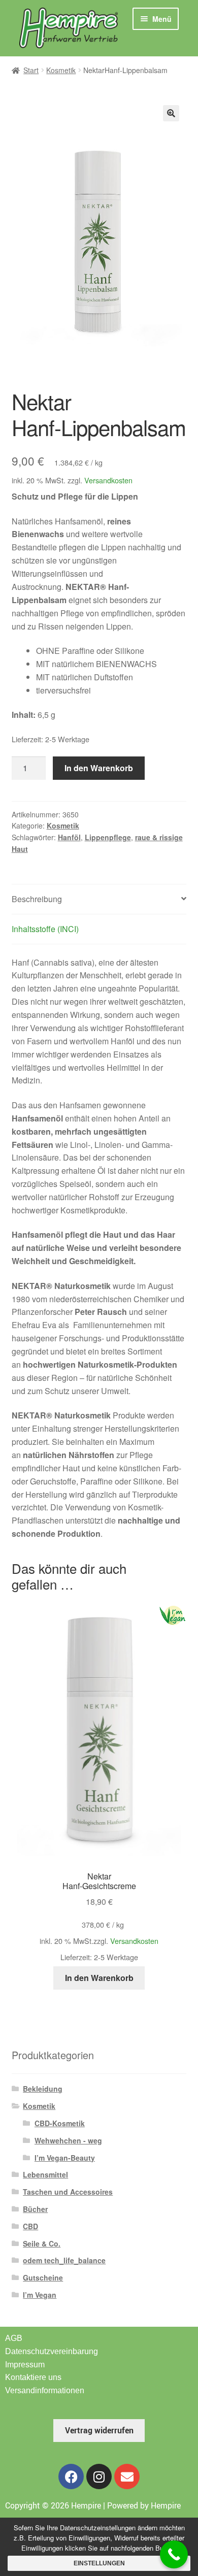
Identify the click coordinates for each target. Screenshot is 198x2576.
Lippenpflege (108, 837)
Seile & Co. (42, 2243)
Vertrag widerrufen (99, 2430)
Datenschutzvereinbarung (52, 2351)
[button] (171, 113)
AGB (14, 2338)
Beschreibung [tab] (37, 899)
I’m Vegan (40, 2295)
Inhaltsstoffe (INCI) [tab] (45, 929)
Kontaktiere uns (33, 2377)
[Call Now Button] (174, 2554)
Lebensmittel (45, 2174)
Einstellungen (99, 2563)
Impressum (25, 2365)
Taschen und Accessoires (68, 2192)
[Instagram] (99, 2476)
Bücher (35, 2209)
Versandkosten (108, 480)
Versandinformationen (45, 2390)
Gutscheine (43, 2277)
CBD (30, 2226)
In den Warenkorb (99, 768)
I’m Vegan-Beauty (65, 2158)
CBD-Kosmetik (60, 2123)
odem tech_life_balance (64, 2260)
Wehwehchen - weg (68, 2140)
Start (31, 70)
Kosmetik (61, 70)
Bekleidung (43, 2089)
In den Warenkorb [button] (99, 1978)
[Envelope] (127, 2476)
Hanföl (69, 837)
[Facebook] (71, 2476)
